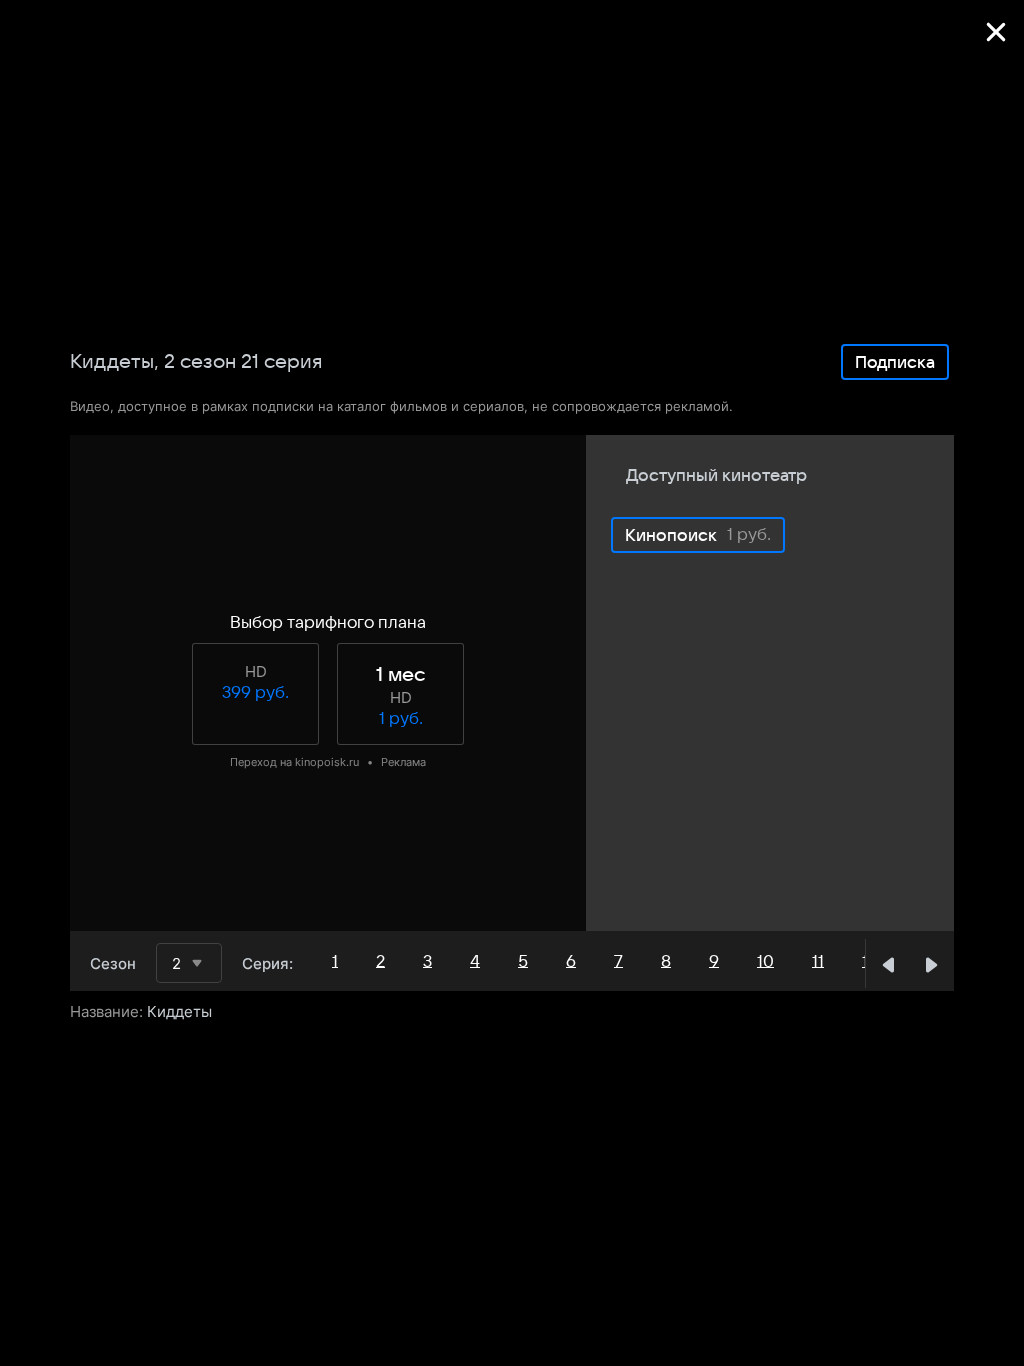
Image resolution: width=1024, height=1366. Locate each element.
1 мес (400, 675)
